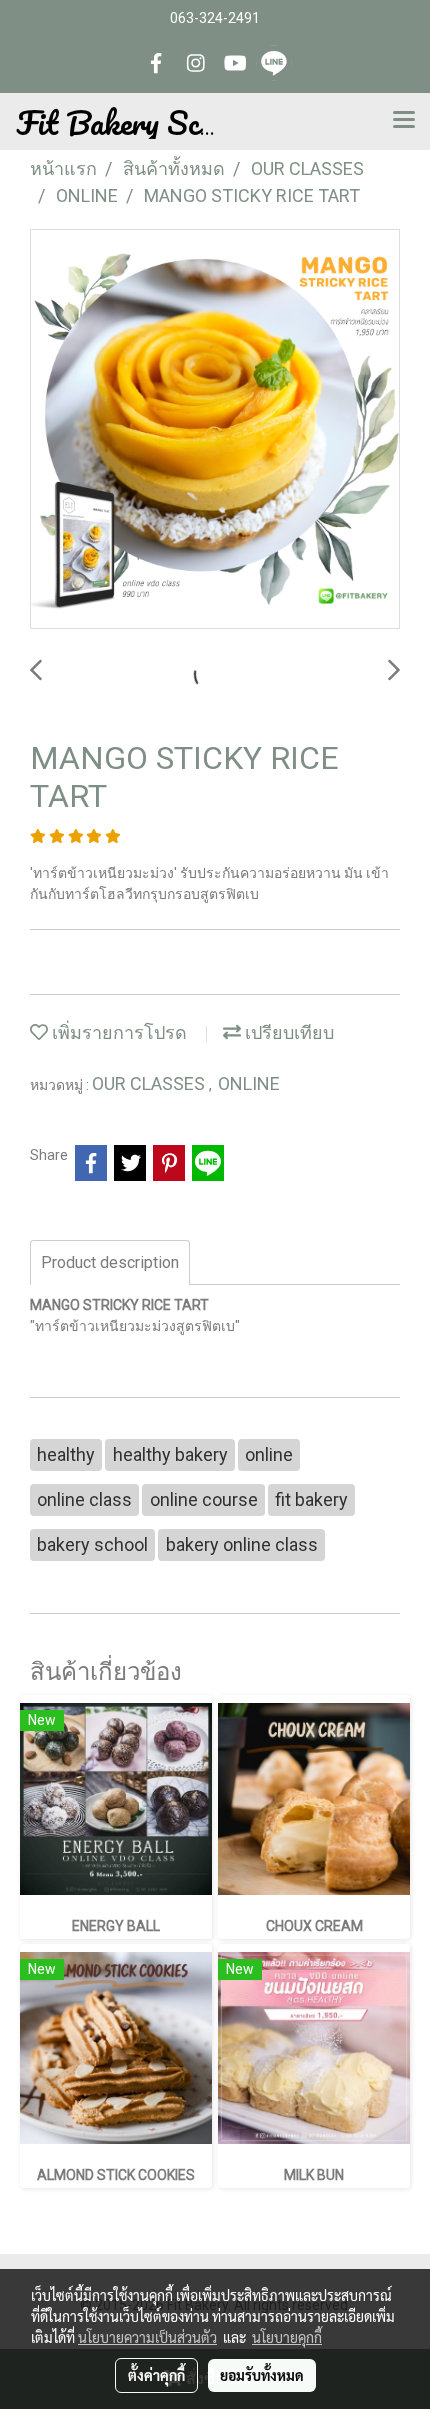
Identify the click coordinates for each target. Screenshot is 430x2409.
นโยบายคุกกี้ (287, 2337)
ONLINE (249, 1083)
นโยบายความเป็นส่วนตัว (147, 2337)
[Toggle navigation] (404, 121)
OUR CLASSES (150, 1083)
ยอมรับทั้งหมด (262, 2375)
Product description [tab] (110, 1262)
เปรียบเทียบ (287, 1032)
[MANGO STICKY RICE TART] (215, 430)
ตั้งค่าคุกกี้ (156, 2375)
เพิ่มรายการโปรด (117, 1032)
